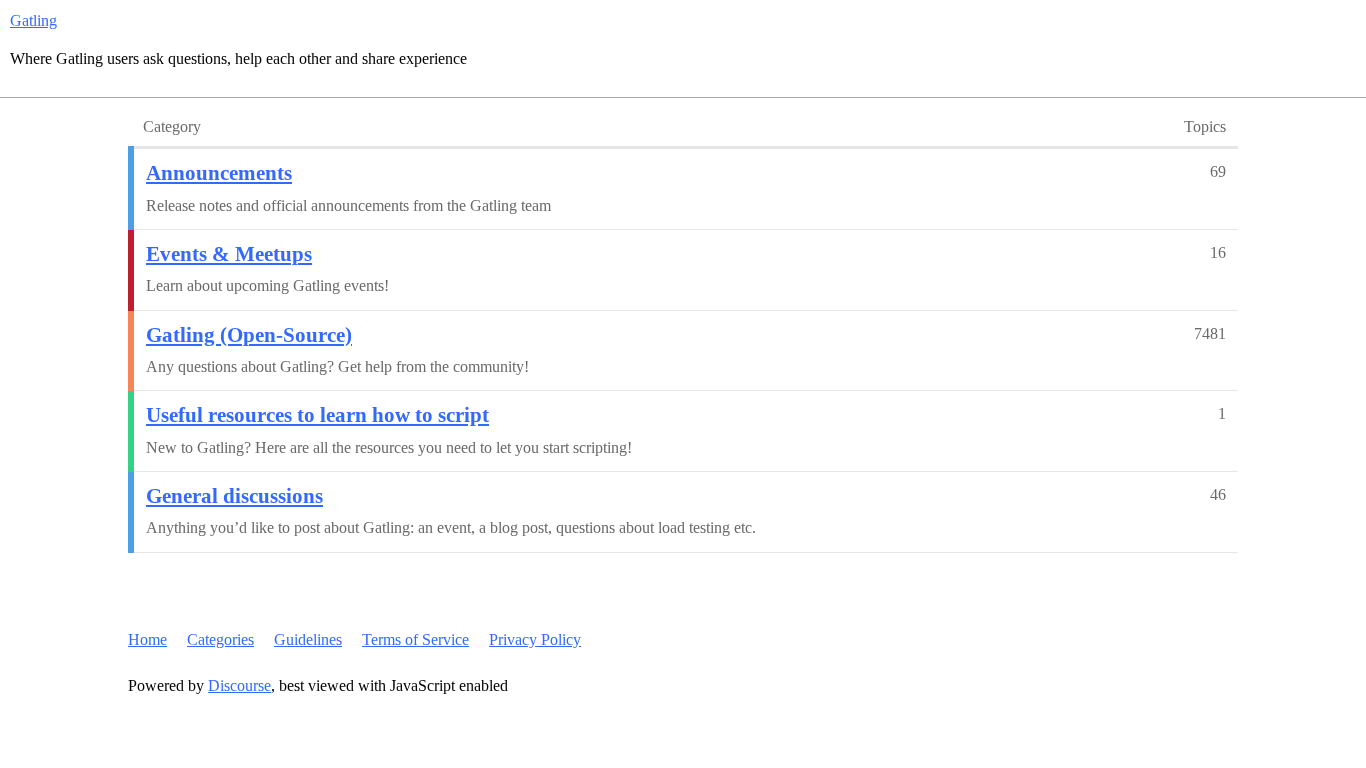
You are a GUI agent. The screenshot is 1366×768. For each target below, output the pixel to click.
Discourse (239, 685)
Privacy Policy (535, 639)
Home (147, 639)
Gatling (33, 20)
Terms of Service (415, 639)
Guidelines (308, 639)
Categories (220, 639)
